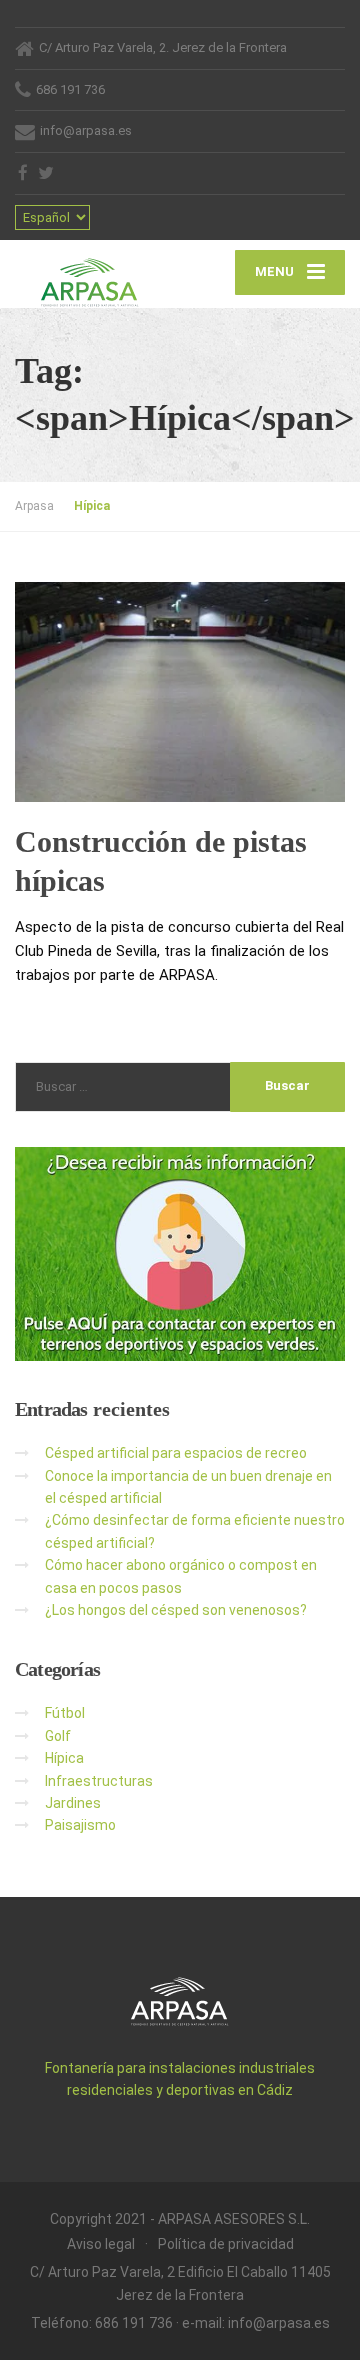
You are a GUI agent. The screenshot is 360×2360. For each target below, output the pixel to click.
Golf (58, 1736)
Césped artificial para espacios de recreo (176, 1453)
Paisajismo (80, 1825)
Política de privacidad (226, 2244)
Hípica (64, 1758)
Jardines (73, 1803)
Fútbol (65, 1713)
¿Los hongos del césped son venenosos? (176, 1610)
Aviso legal (101, 2244)
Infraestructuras (99, 1781)
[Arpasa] (97, 274)
